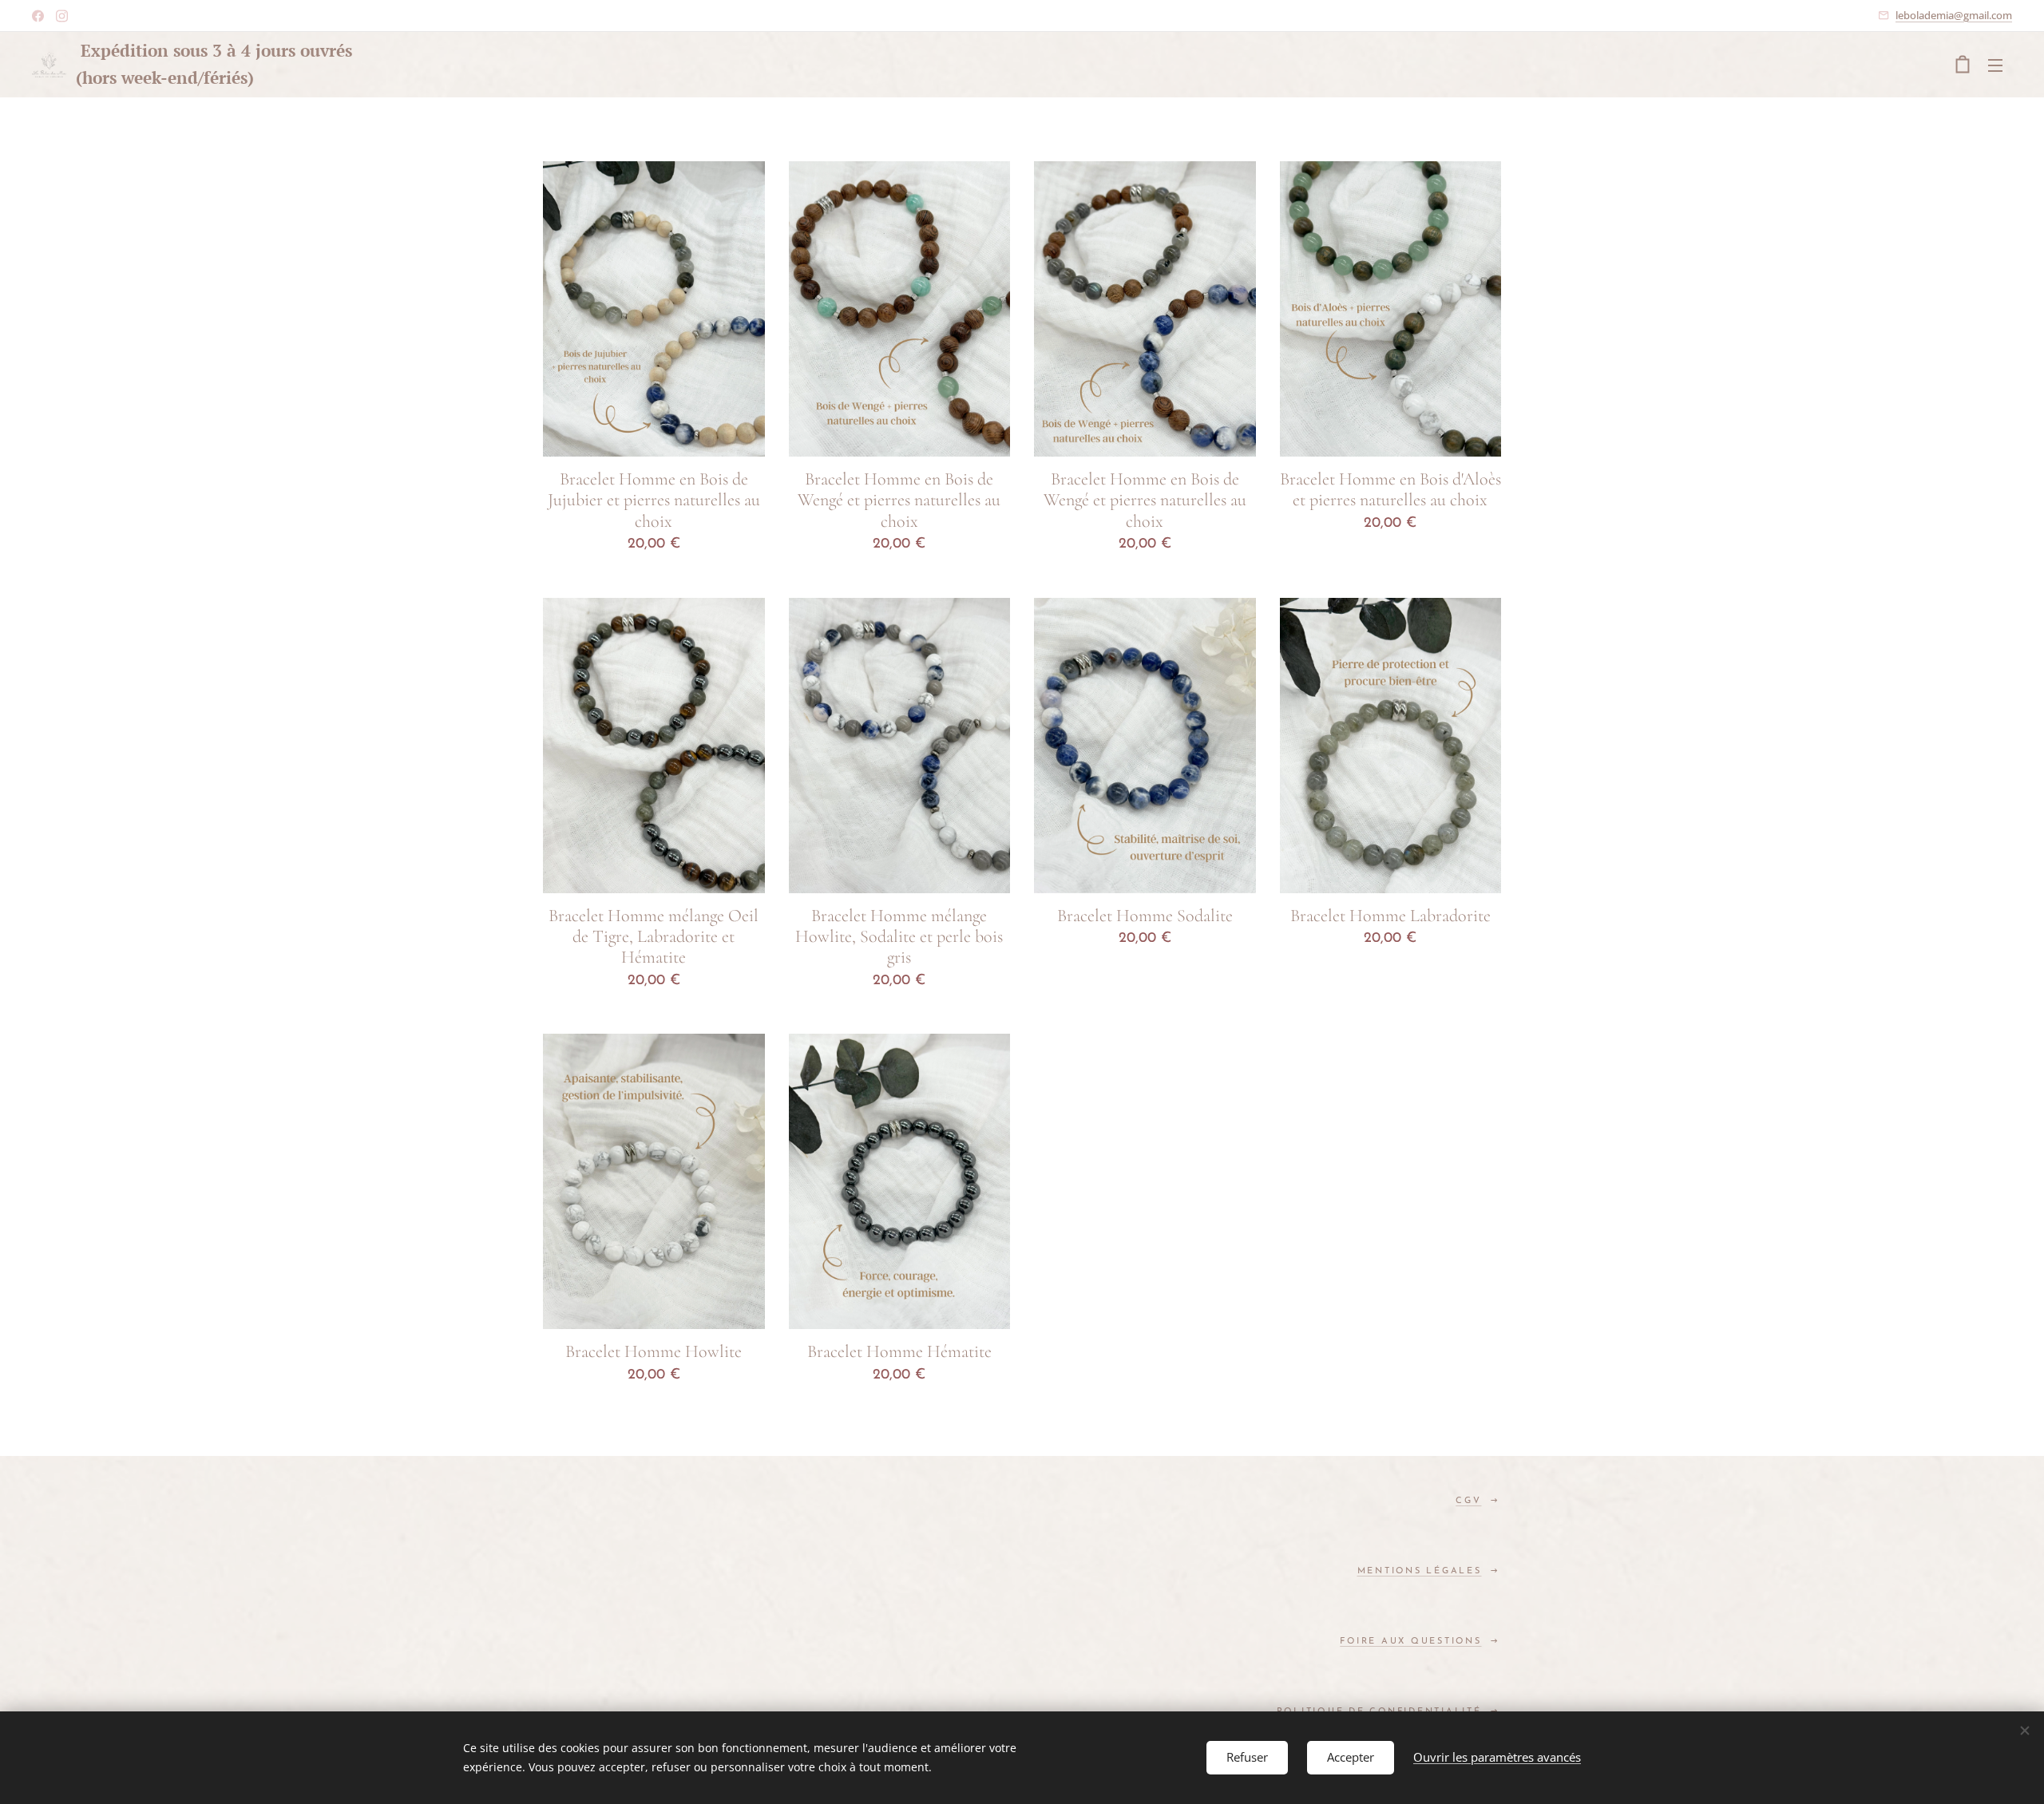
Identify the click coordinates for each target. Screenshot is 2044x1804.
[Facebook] (38, 16)
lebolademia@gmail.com (1954, 15)
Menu (2000, 65)
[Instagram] (62, 16)
